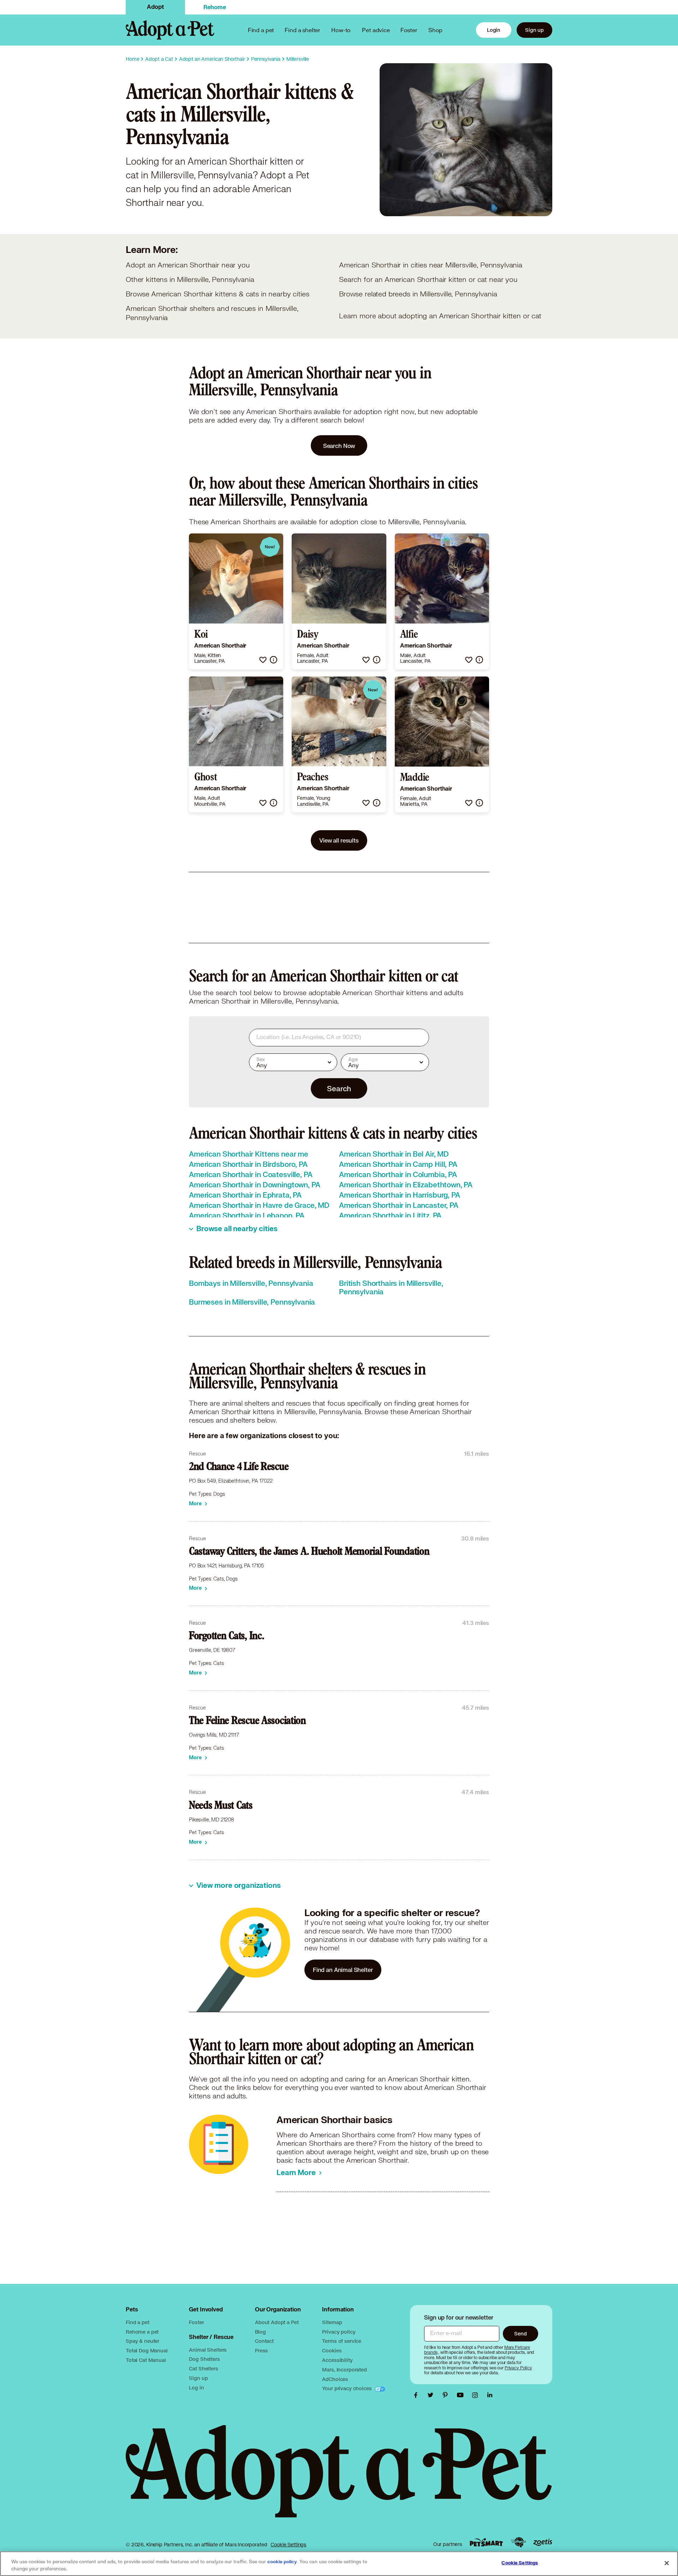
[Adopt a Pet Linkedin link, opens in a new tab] (490, 2395)
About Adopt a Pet (277, 2322)
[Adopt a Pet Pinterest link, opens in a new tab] (447, 2395)
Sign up (534, 30)
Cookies (332, 2350)
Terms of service (342, 2341)
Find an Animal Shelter (343, 1970)
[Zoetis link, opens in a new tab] (543, 2542)
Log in (196, 2388)
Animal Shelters (208, 2350)
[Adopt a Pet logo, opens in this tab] (339, 2478)
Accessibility (337, 2360)
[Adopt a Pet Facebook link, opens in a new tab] (417, 2395)
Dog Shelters (204, 2359)
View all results (339, 840)
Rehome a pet (142, 2332)
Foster (409, 30)
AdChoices (335, 2379)
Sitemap (332, 2322)
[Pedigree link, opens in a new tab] (518, 2542)
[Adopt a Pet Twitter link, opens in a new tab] (432, 2395)
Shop (435, 30)
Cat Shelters (203, 2368)
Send (520, 2333)
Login (494, 30)
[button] (263, 660)
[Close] (667, 2563)
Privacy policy (339, 2332)
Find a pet (138, 2322)
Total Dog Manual (147, 2350)
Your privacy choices (347, 2388)
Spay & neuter (142, 2341)
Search (339, 1088)
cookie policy (282, 2562)
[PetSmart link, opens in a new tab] (486, 2542)
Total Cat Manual (146, 2360)
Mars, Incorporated (344, 2370)
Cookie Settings (288, 2545)
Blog (260, 2332)
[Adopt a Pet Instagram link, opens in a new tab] (477, 2395)
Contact (264, 2341)
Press (261, 2350)
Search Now (339, 446)
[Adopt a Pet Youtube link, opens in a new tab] (462, 2395)
